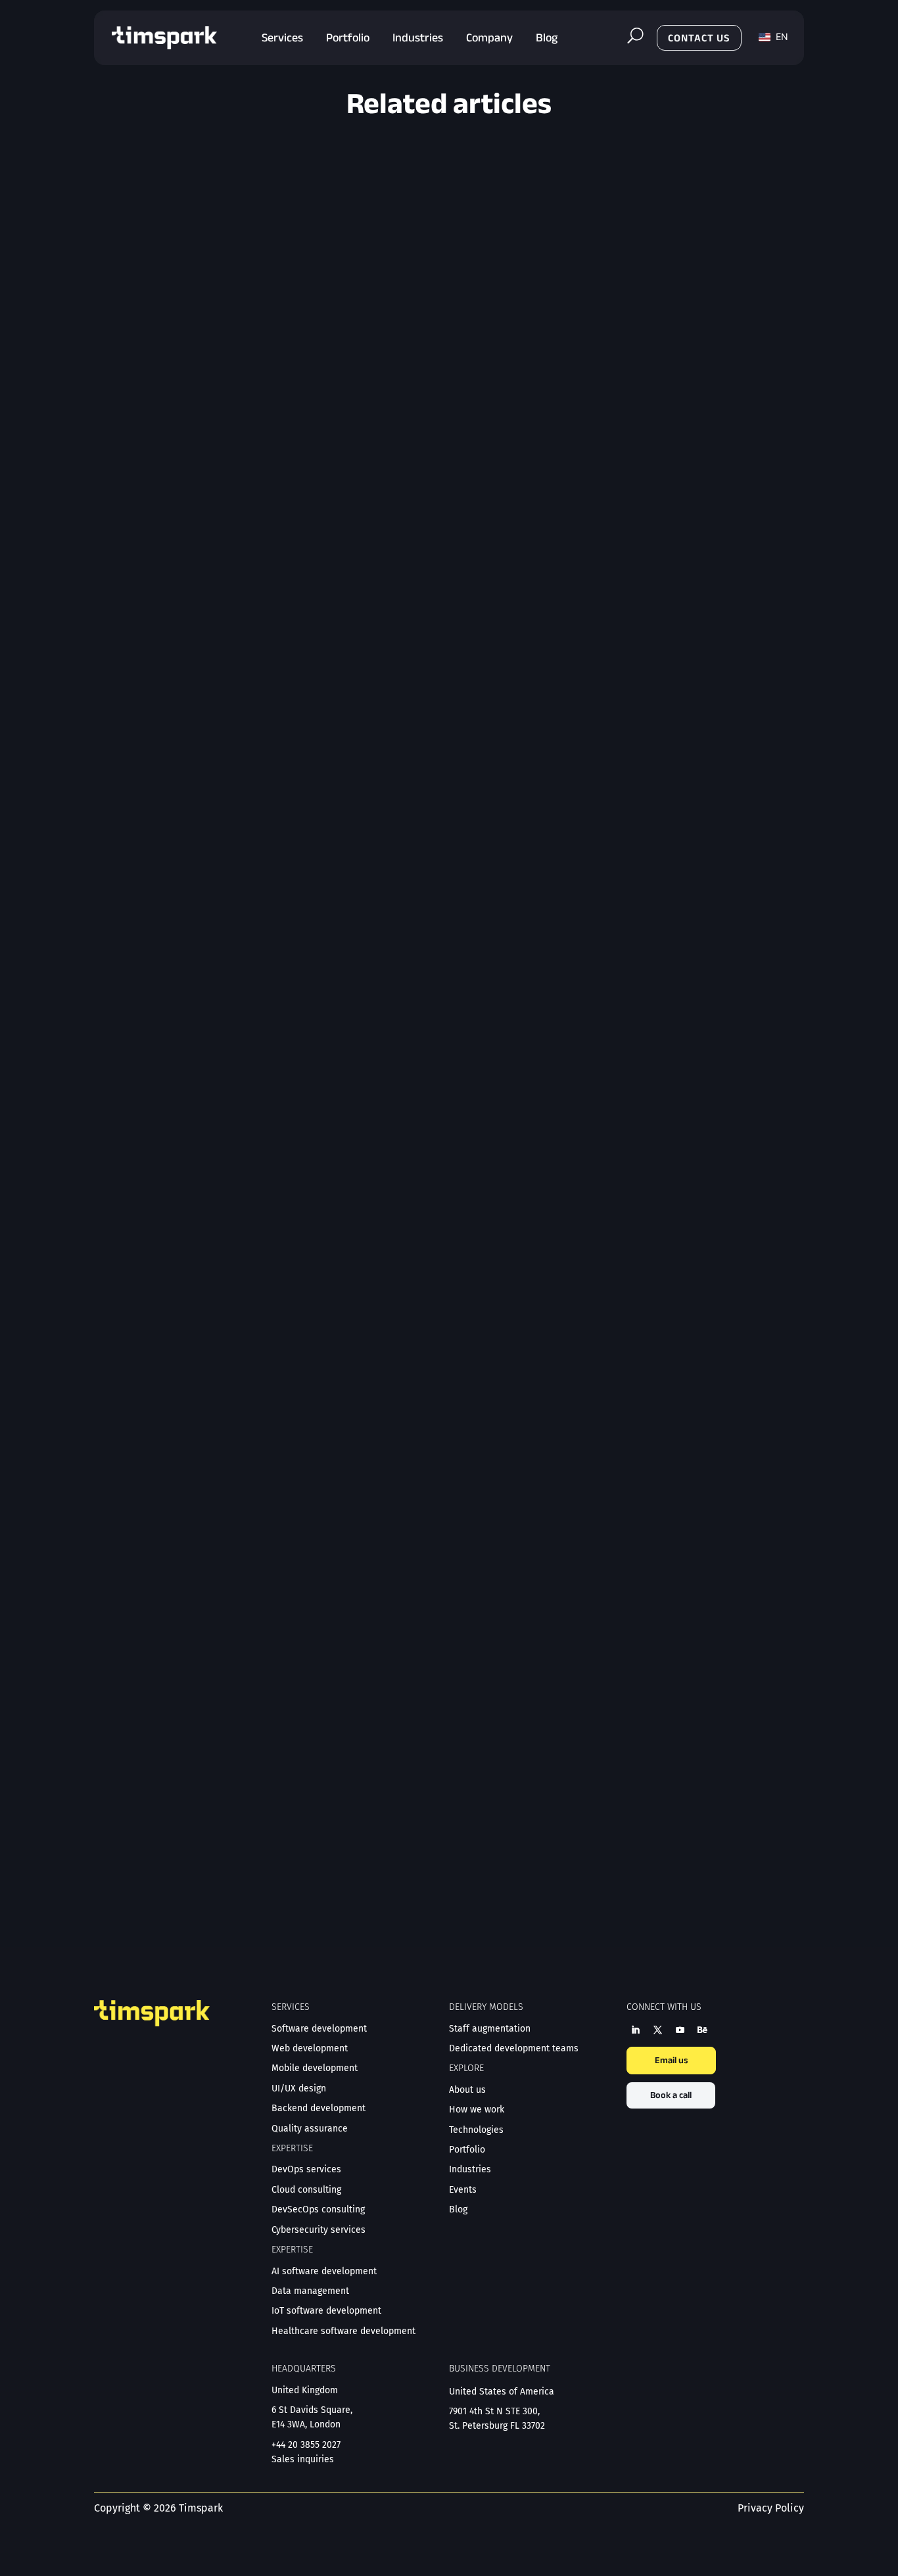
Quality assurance (310, 2129)
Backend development (319, 2108)
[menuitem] (282, 38)
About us (467, 2090)
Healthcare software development (343, 2331)
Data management (310, 2291)
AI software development (324, 2271)
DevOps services (306, 2169)
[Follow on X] (657, 2030)
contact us (699, 38)
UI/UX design (299, 2088)
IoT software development (326, 2311)
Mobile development (315, 2068)
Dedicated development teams (514, 2048)
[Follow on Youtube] (680, 2030)
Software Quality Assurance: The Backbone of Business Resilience (273, 1799)
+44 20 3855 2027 (306, 2445)
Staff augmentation (490, 2029)
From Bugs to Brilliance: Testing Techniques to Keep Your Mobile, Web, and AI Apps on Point (338, 1215)
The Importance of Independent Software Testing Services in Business (285, 646)
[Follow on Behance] (702, 2030)
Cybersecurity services (319, 2230)
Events (463, 2190)
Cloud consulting (306, 2190)
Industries (470, 2169)
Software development (319, 2029)
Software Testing (221, 667)
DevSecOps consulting (318, 2209)
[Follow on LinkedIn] (635, 2030)
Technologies (476, 2130)
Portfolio (467, 2150)
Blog (172, 667)
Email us (671, 2060)
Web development (310, 2048)
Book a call (671, 2095)
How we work (477, 2110)
